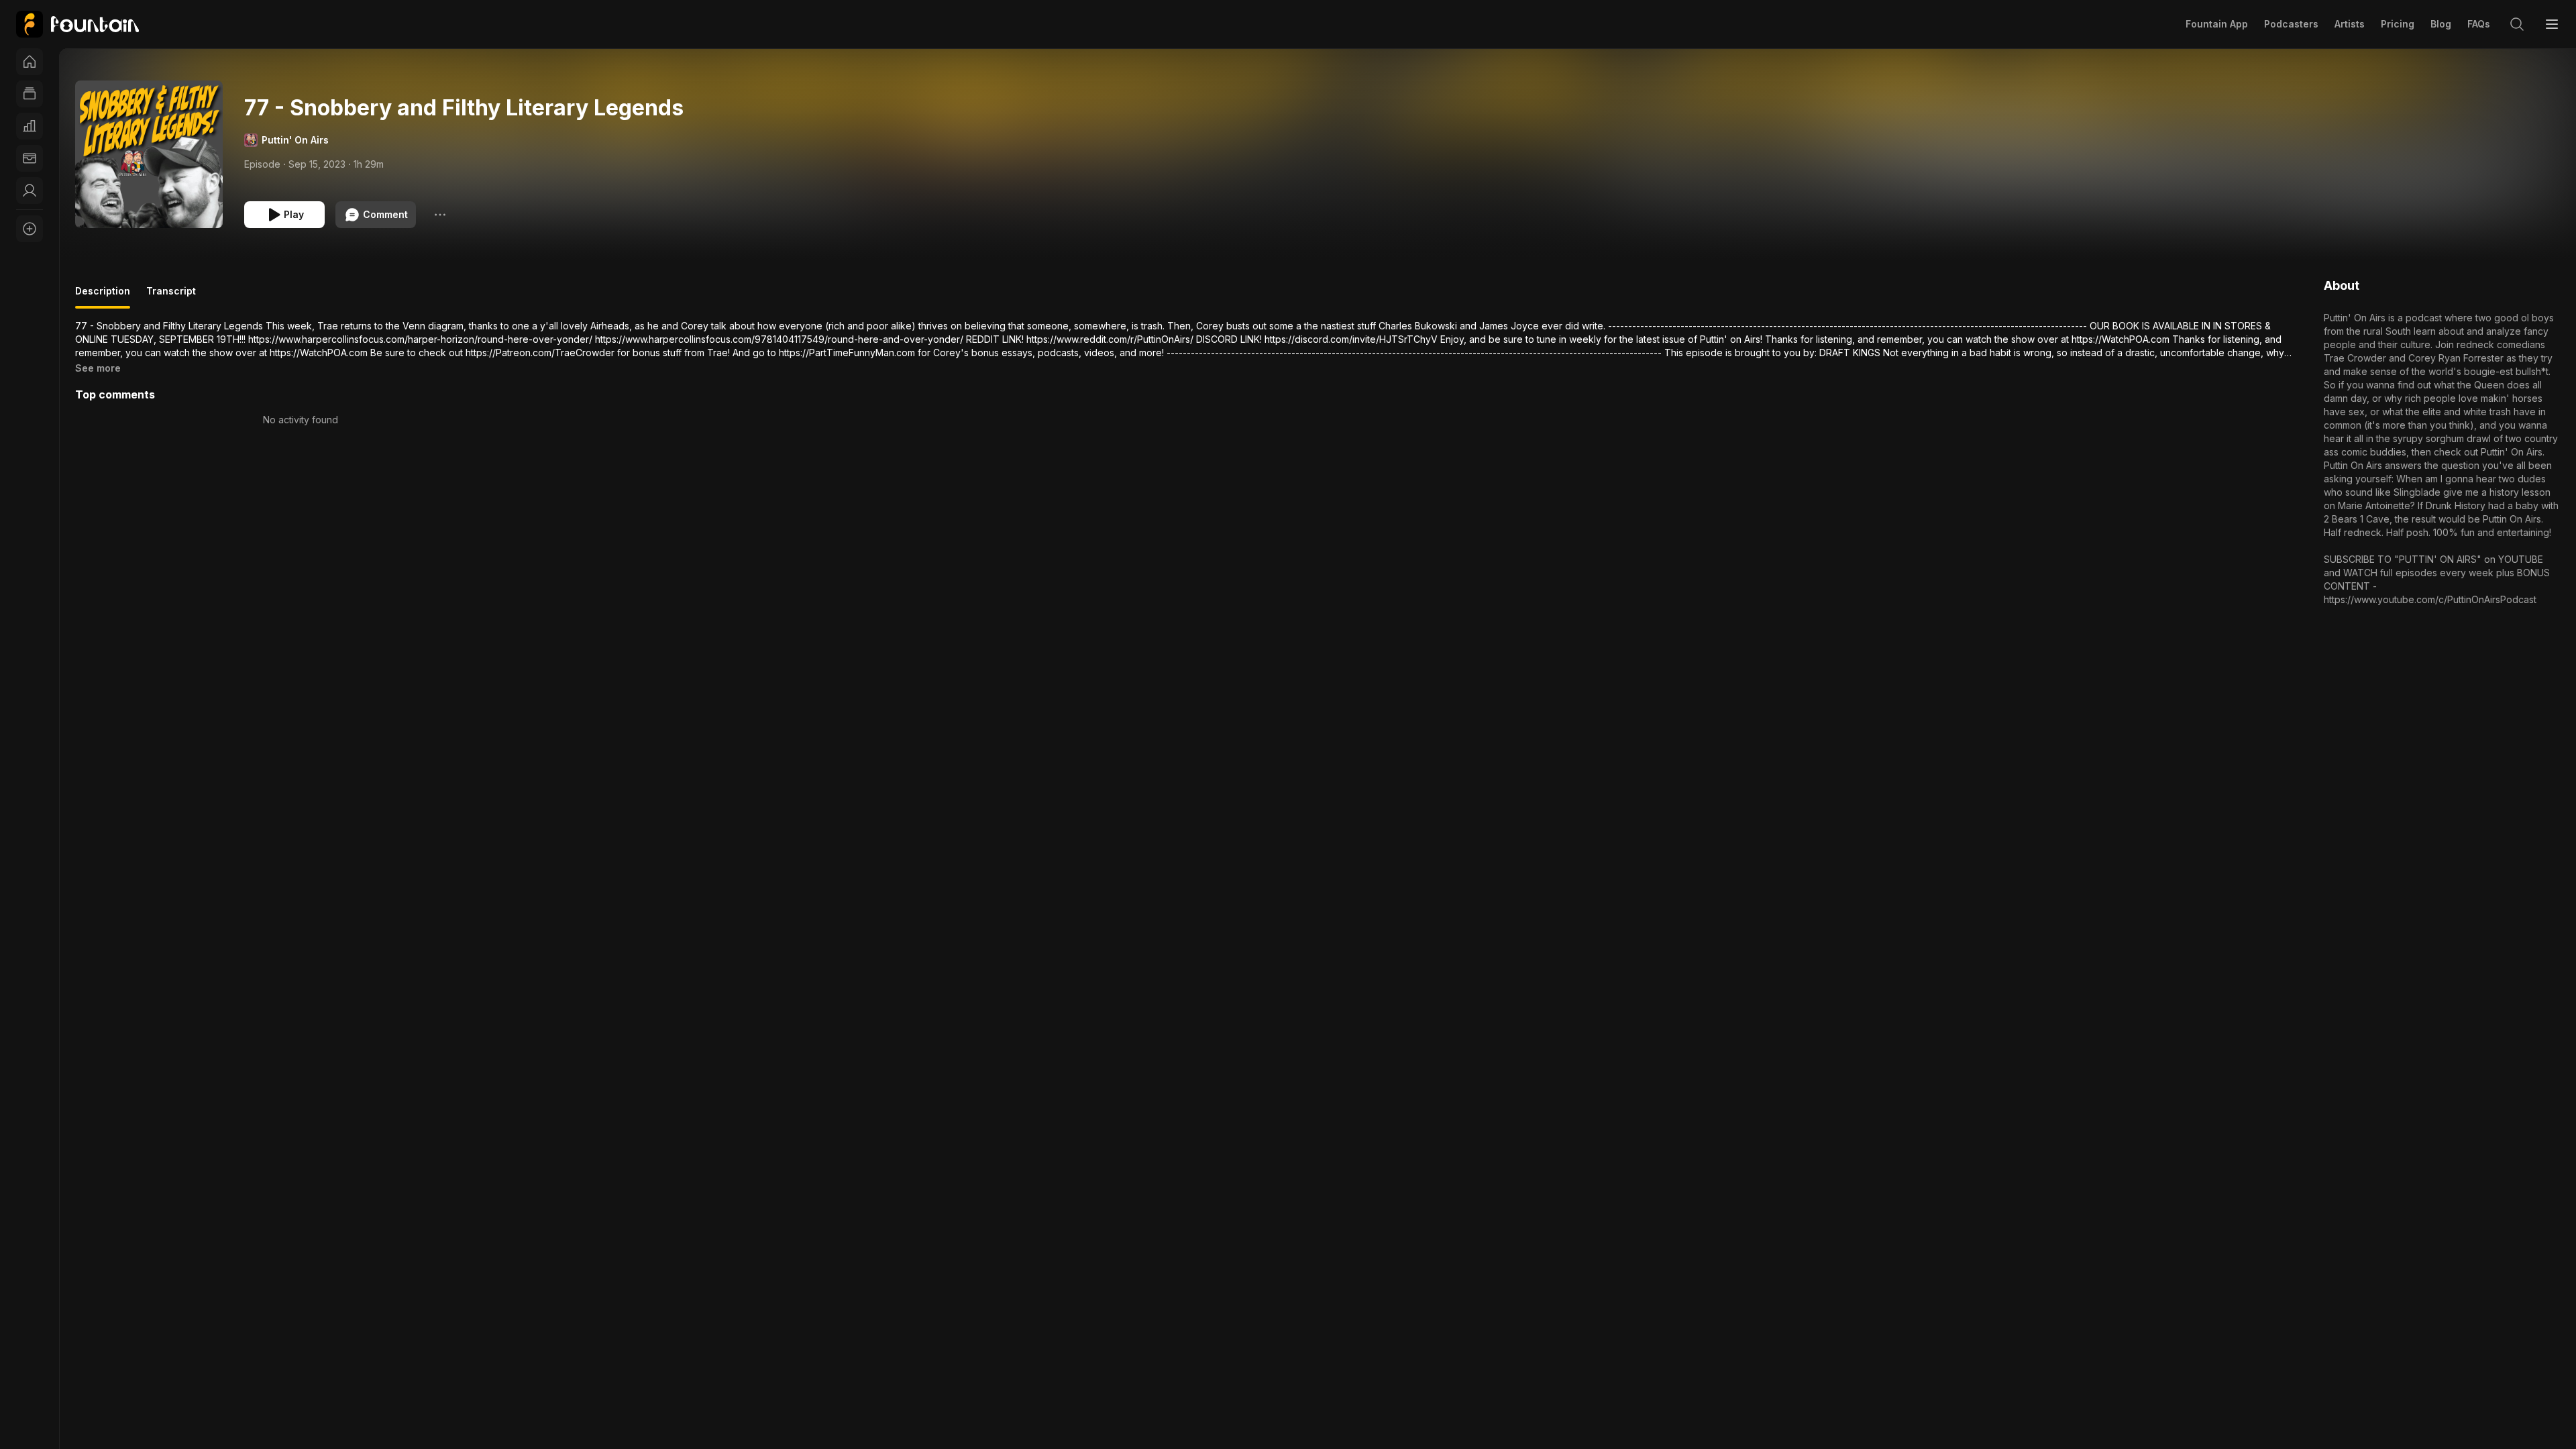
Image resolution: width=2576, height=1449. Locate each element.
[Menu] (2552, 24)
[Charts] (30, 126)
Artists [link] (2350, 24)
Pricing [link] (2398, 24)
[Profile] (30, 191)
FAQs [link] (2479, 24)
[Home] (30, 62)
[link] (77, 24)
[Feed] (30, 94)
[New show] (30, 229)
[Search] (2517, 24)
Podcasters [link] (2291, 24)
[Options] (440, 215)
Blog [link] (2441, 24)
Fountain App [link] (2217, 24)
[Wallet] (30, 158)
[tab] (103, 297)
